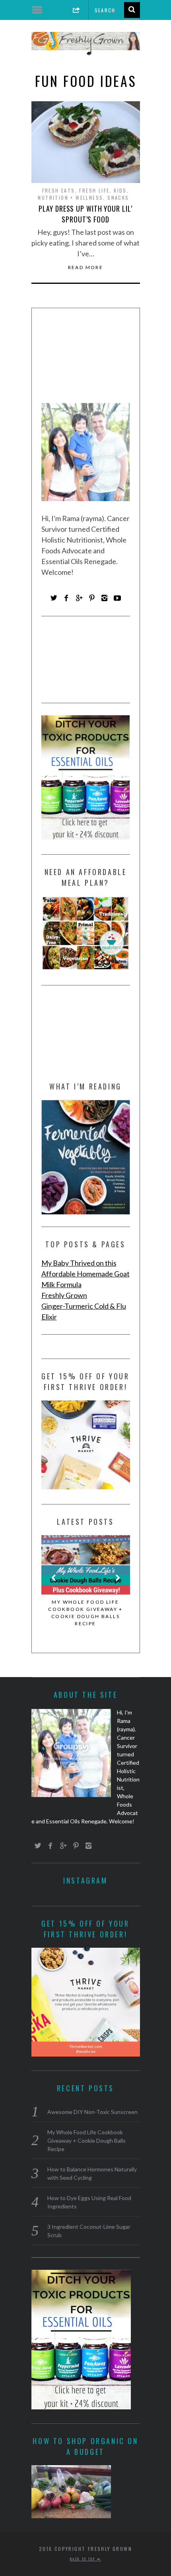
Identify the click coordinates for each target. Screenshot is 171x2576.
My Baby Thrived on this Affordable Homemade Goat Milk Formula (85, 1274)
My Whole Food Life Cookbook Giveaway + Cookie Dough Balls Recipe (85, 1613)
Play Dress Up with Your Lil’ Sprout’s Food (85, 214)
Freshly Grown (64, 1295)
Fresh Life (94, 190)
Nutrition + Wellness (70, 198)
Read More (86, 267)
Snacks (118, 198)
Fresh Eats (59, 190)
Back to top (84, 2559)
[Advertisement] (86, 358)
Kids (120, 190)
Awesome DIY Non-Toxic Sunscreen (92, 2112)
